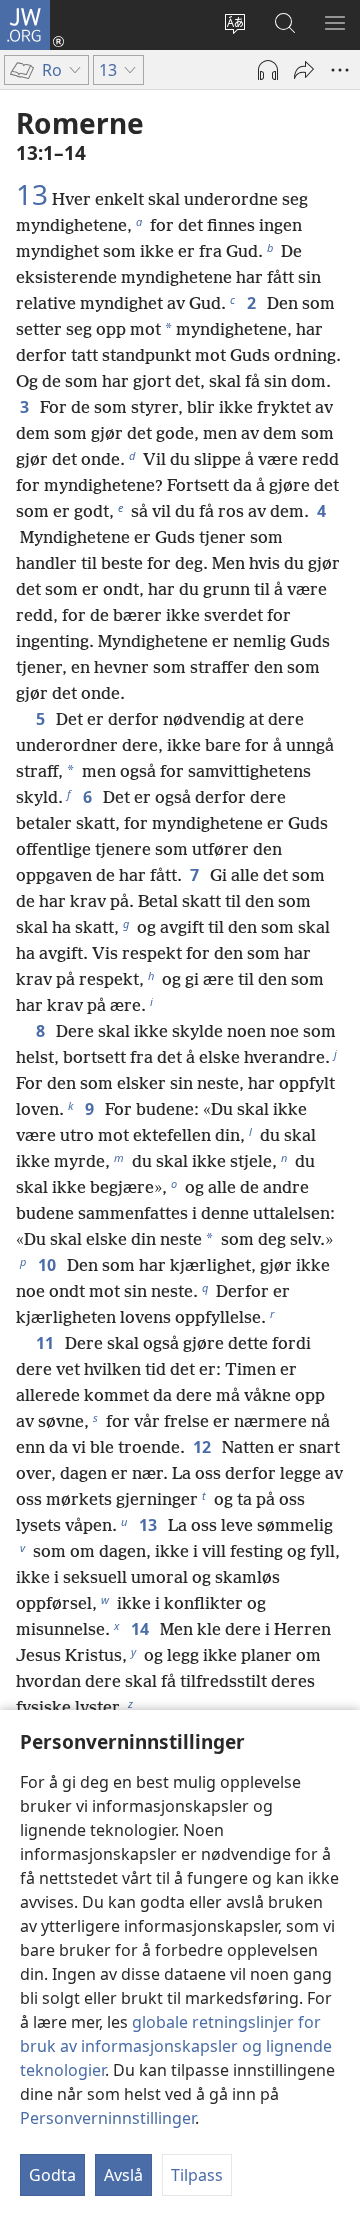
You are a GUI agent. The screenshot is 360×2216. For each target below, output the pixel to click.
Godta (52, 2175)
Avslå (123, 2175)
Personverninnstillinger (107, 2118)
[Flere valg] (340, 70)
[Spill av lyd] (268, 70)
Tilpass (197, 2175)
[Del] (304, 70)
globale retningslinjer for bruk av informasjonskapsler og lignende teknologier (176, 2046)
